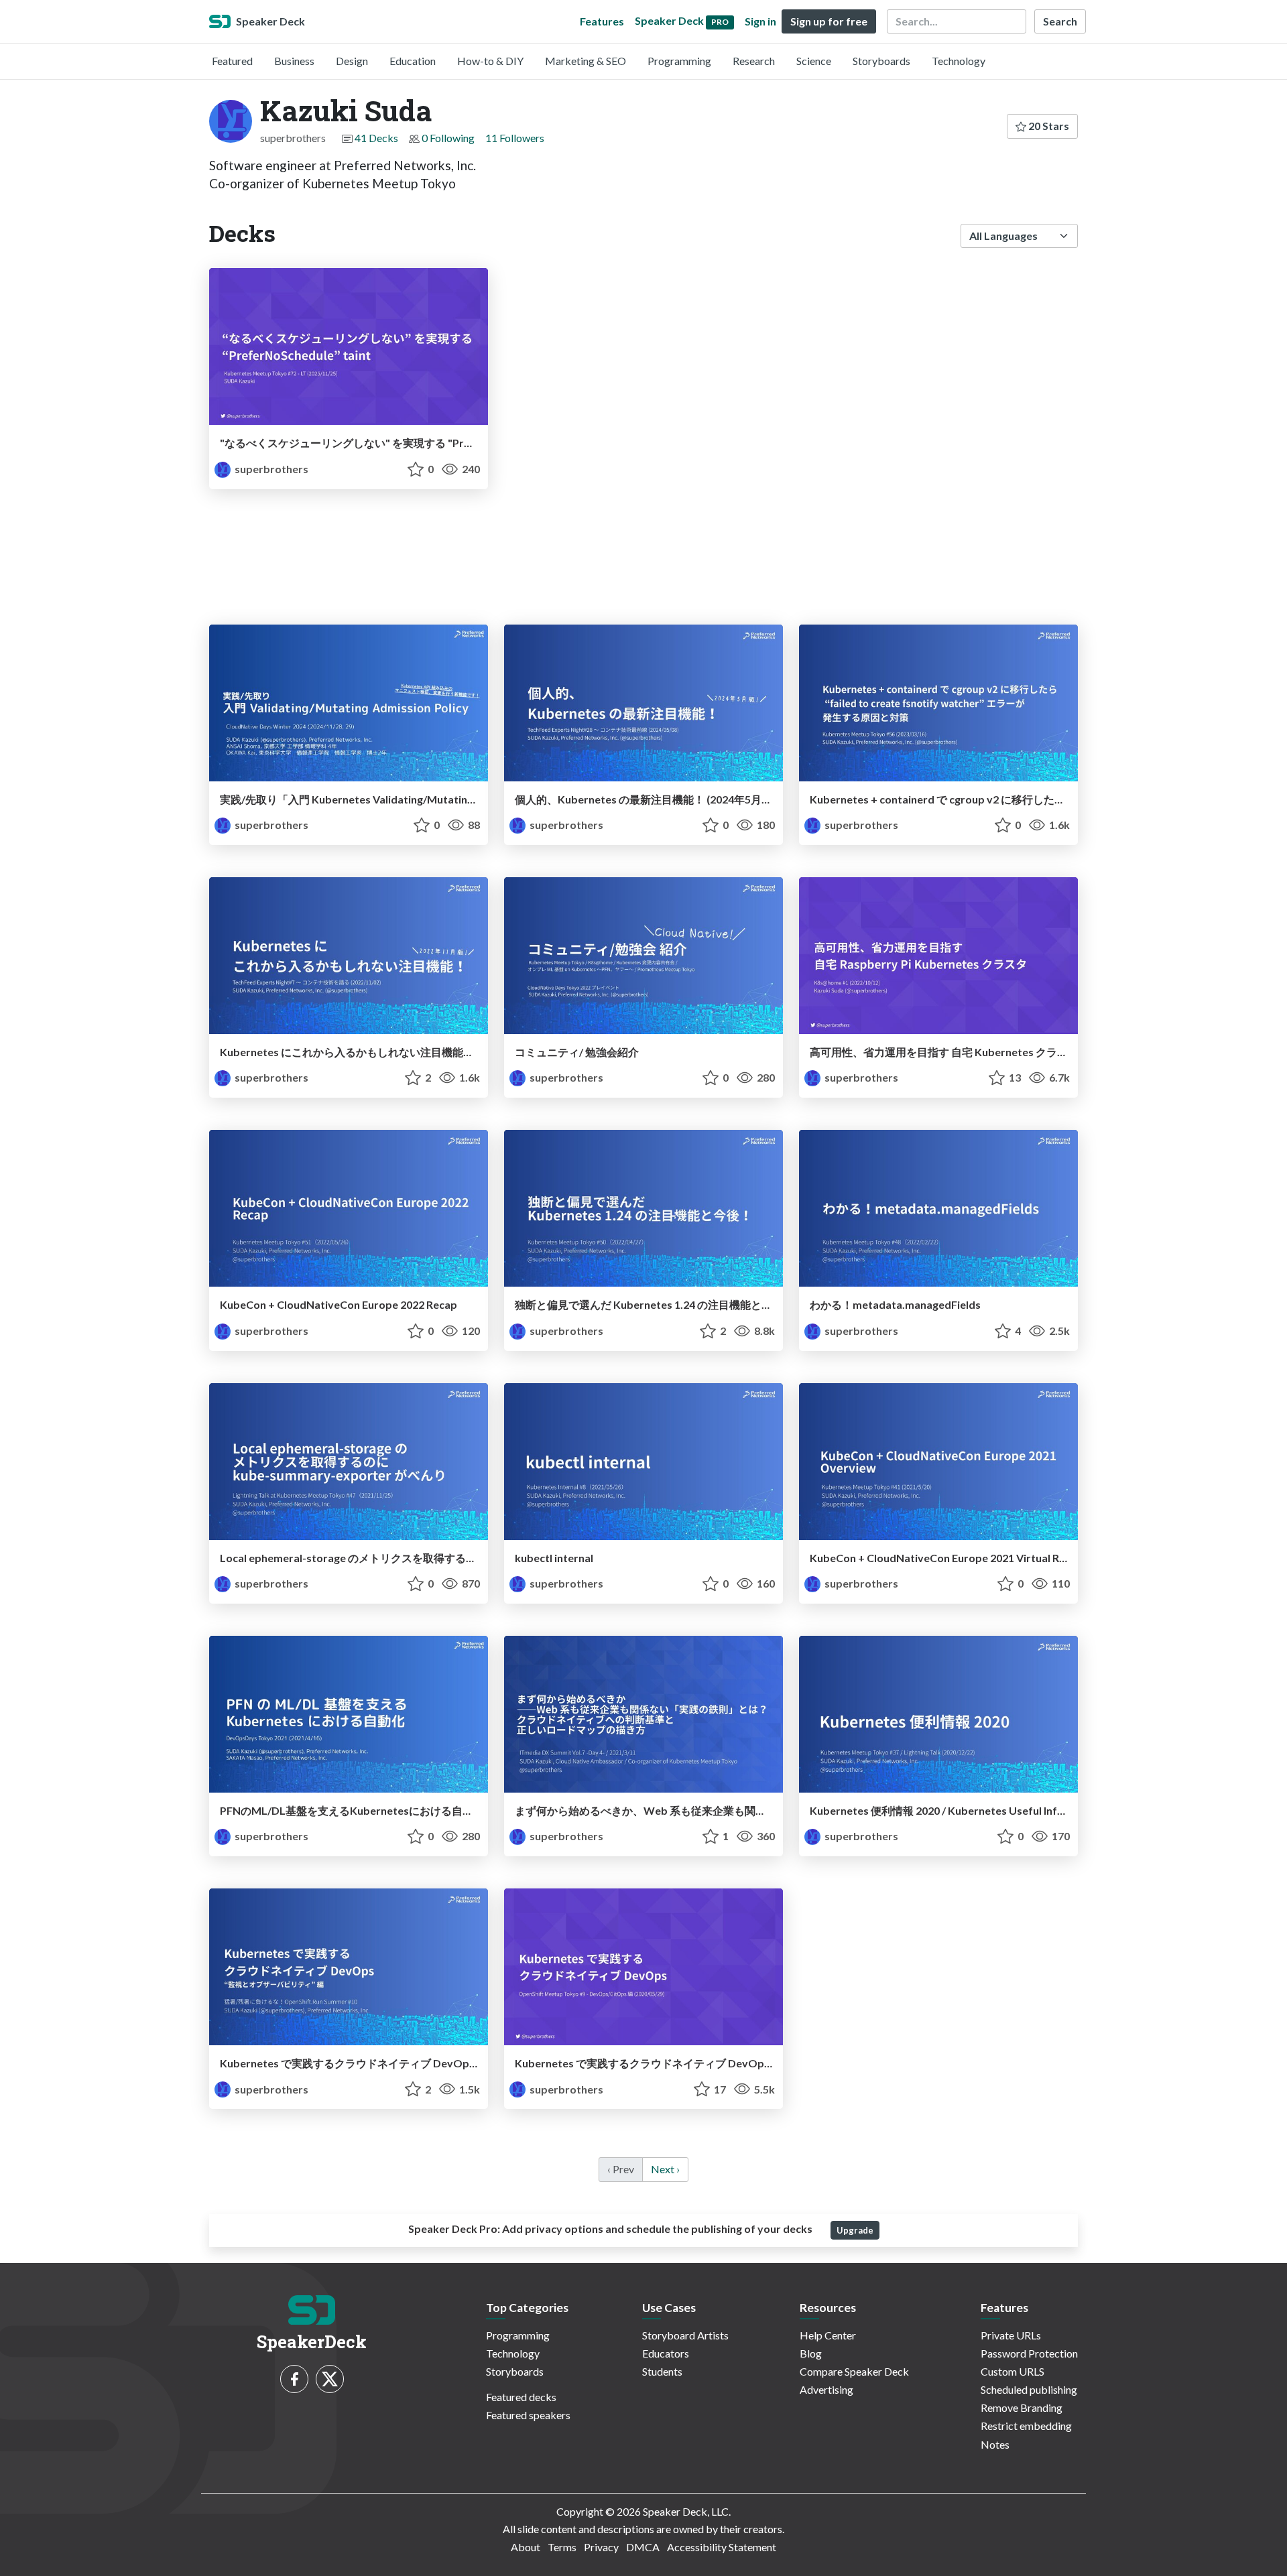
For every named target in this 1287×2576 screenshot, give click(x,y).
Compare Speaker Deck (854, 2371)
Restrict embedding (1026, 2426)
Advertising (826, 2389)
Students (662, 2371)
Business (294, 61)
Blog (811, 2353)
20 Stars (1048, 126)
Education (413, 61)
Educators (666, 2353)
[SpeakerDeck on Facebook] (294, 2379)
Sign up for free (829, 21)
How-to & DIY (490, 61)
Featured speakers (528, 2415)
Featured (232, 61)
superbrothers (270, 469)
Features (602, 21)
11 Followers (515, 138)
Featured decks (521, 2397)
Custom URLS (1013, 2371)
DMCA (643, 2547)
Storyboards (881, 61)
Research (754, 61)
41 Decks (376, 138)
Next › (665, 2169)
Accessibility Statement (722, 2547)
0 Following (448, 138)
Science (814, 61)
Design (352, 61)
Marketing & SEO (586, 61)
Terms (562, 2547)
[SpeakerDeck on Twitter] (330, 2379)
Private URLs (1011, 2335)
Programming (679, 61)
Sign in (760, 21)
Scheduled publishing (1029, 2389)
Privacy (601, 2547)
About (526, 2547)
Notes (995, 2444)
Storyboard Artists (685, 2335)
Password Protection (1029, 2353)
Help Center (828, 2335)
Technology (959, 61)
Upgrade (855, 2230)
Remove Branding (1022, 2407)
